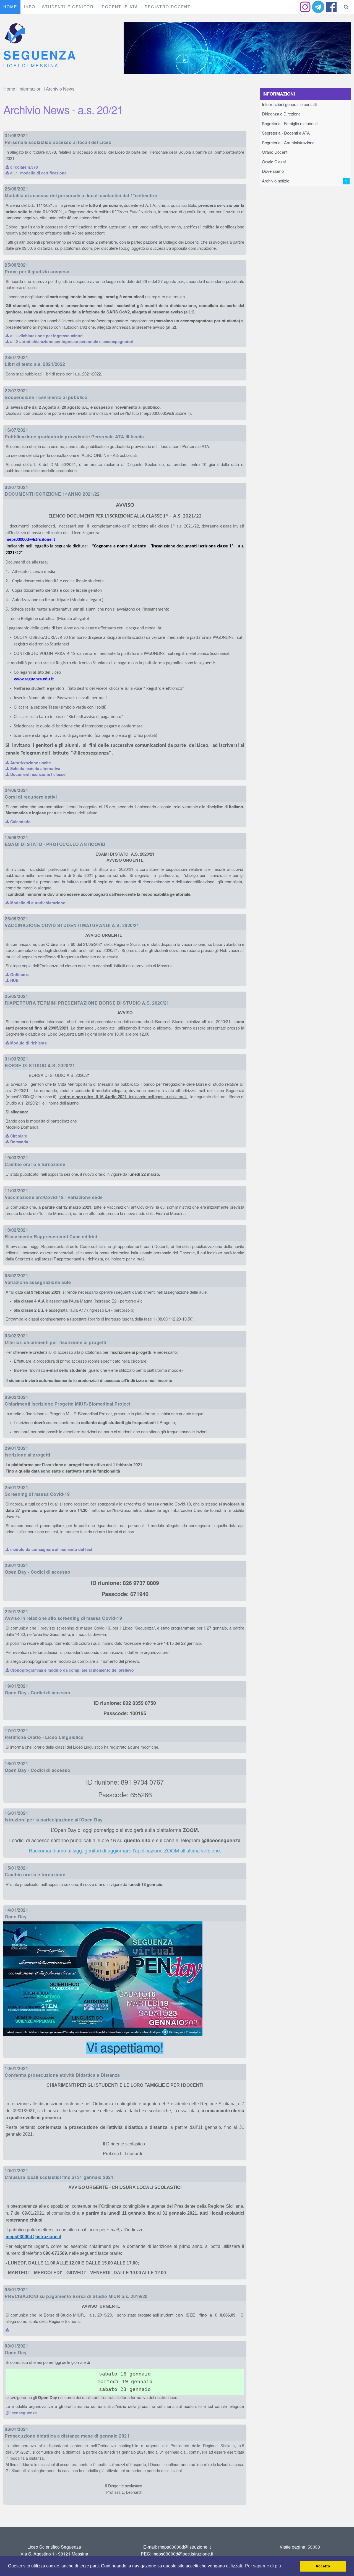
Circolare (18, 1136)
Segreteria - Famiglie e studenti (290, 124)
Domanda (19, 1142)
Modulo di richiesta (28, 1043)
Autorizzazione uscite (30, 763)
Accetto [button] (323, 2566)
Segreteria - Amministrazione (288, 143)
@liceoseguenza (21, 2413)
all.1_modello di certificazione (38, 173)
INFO (30, 7)
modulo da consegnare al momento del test (51, 1550)
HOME (10, 7)
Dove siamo (273, 171)
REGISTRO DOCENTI (168, 7)
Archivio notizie (305, 181)
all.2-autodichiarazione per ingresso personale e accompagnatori (71, 342)
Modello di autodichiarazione (37, 903)
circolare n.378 (24, 167)
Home (9, 89)
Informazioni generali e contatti (289, 105)
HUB (14, 981)
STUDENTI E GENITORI (69, 7)
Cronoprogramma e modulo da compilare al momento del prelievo (71, 1670)
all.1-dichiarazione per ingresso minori (46, 336)
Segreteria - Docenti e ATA (286, 133)
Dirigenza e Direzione (281, 114)
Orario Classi (274, 162)
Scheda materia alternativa (35, 769)
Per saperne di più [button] (263, 2566)
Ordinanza (19, 975)
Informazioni (31, 89)
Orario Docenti (275, 152)
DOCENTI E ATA (120, 7)
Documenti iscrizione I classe (37, 774)
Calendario (20, 822)
